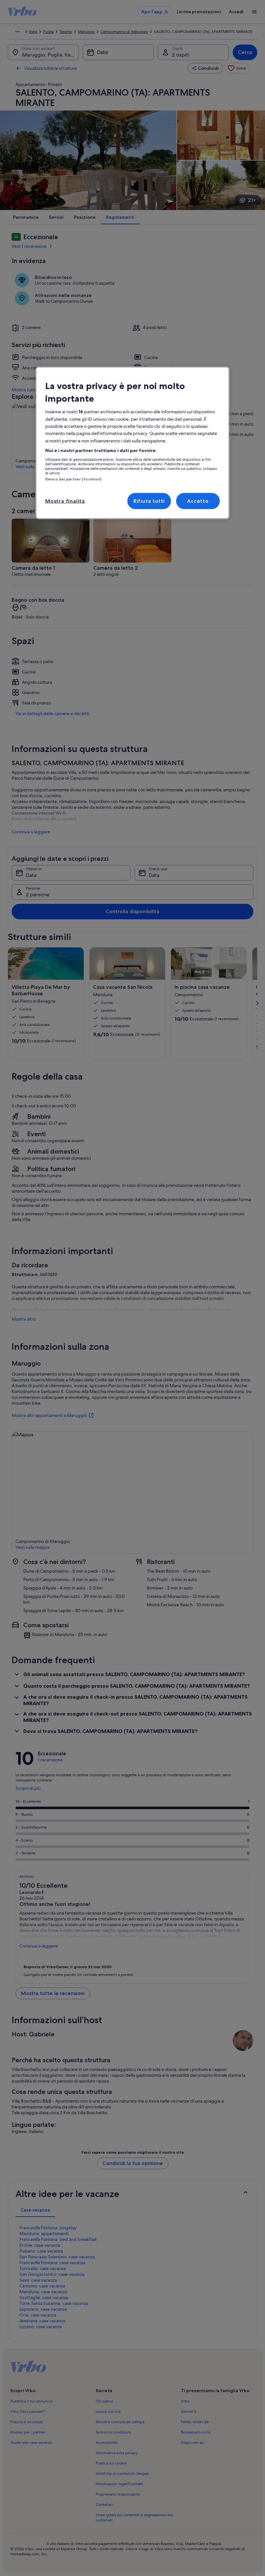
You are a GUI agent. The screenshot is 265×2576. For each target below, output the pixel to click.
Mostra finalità (65, 501)
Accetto (198, 501)
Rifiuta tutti (149, 501)
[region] (132, 443)
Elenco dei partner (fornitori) (73, 479)
